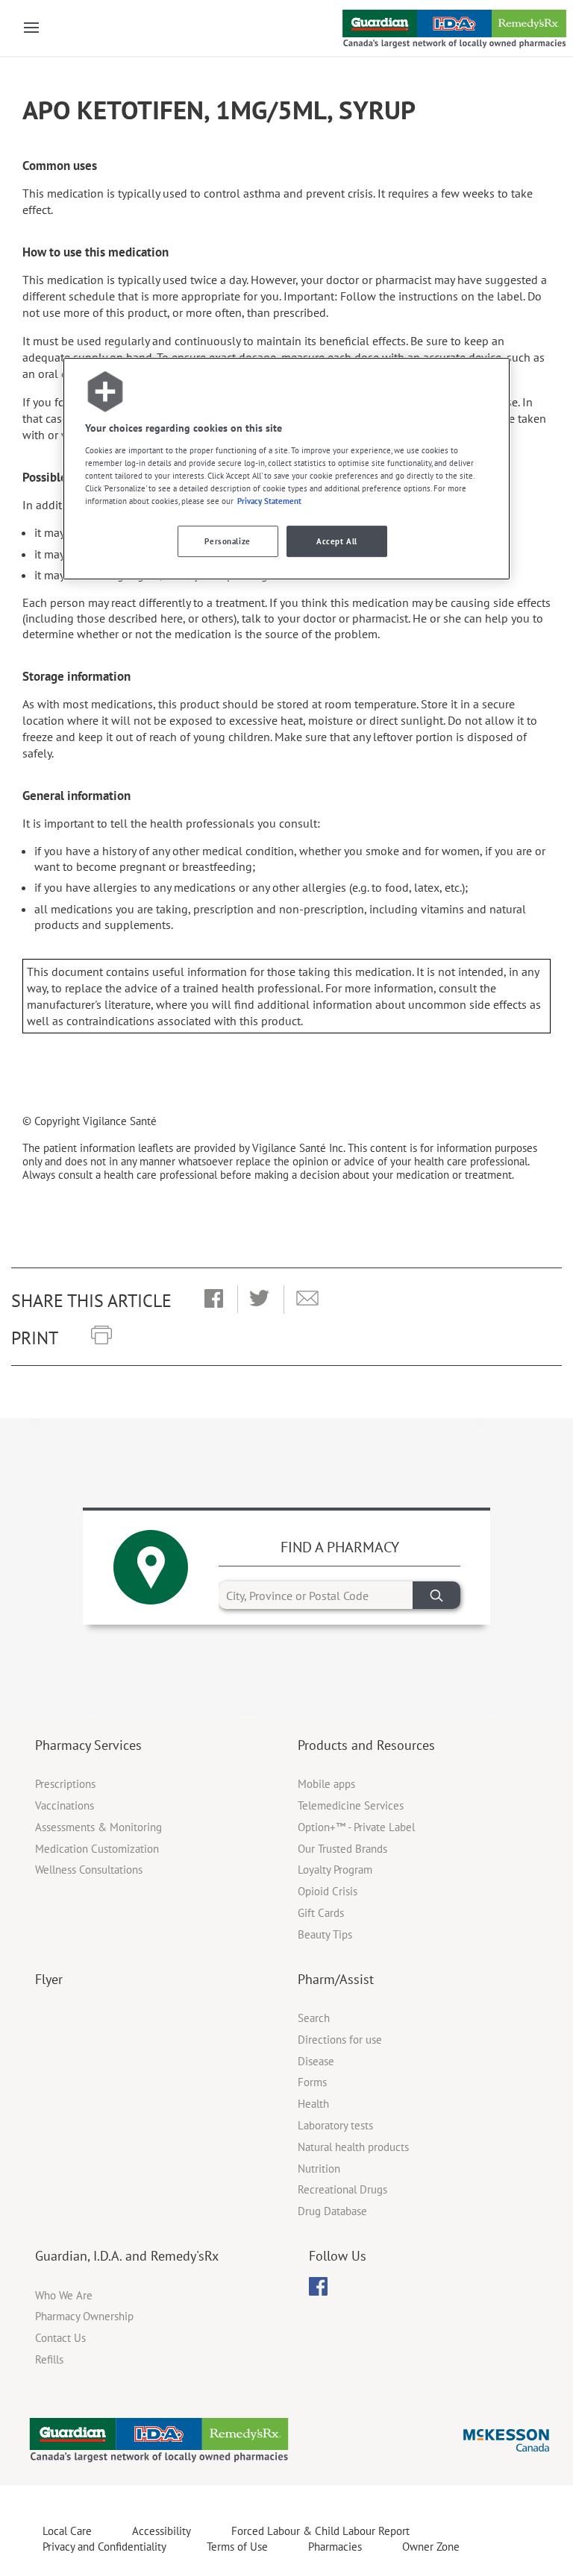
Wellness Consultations (89, 1870)
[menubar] (318, 2287)
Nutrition (319, 2169)
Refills (49, 2359)
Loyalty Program (335, 1870)
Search (314, 2018)
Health (313, 2104)
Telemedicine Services (351, 1805)
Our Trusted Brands (342, 1849)
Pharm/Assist (336, 1979)
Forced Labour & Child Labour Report (320, 2531)
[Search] (436, 1595)
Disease (316, 2061)
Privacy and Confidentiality (104, 2547)
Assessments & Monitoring (98, 1827)
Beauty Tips (325, 1934)
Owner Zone (431, 2547)
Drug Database (332, 2211)
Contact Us (60, 2338)
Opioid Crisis (328, 1891)
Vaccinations (65, 1805)
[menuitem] (318, 2286)
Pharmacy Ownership (84, 2316)
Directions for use (340, 2040)
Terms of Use (237, 2547)
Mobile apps (326, 1784)
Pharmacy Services (88, 1745)
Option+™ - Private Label (356, 1827)
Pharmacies (335, 2547)
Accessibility (162, 2531)
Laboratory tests (335, 2125)
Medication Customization (97, 1849)
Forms (312, 2082)
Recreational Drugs (342, 2189)
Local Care (67, 2531)
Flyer (49, 1979)
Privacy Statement (269, 501)
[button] (214, 1300)
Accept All (337, 541)
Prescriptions (65, 1784)
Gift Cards (321, 1913)
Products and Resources (366, 1745)
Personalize (227, 541)
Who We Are (64, 2295)
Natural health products (353, 2147)
